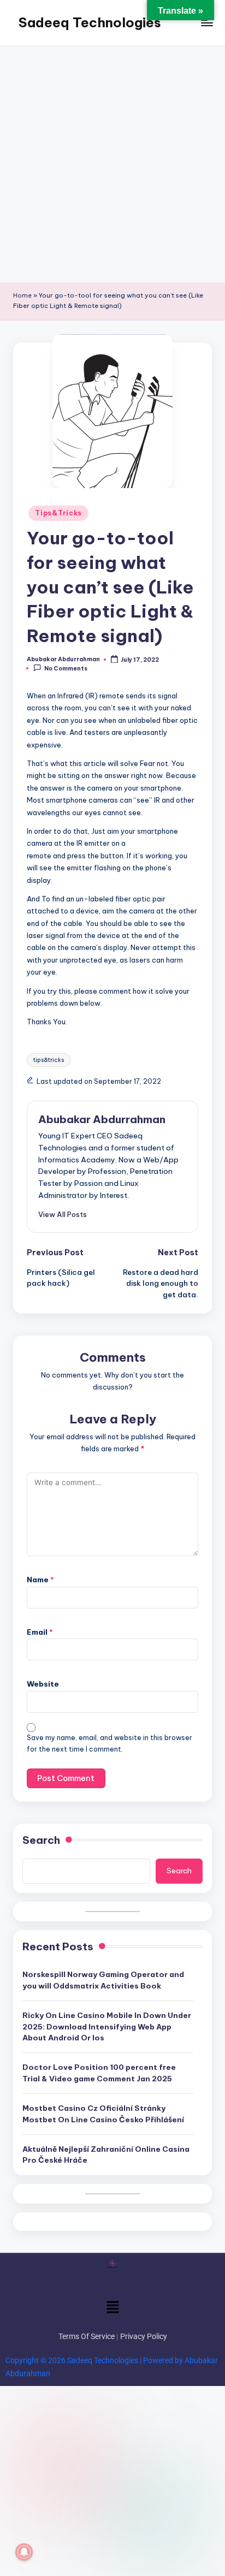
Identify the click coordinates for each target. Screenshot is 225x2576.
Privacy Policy (144, 2336)
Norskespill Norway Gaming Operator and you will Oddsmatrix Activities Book (103, 1980)
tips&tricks (49, 1060)
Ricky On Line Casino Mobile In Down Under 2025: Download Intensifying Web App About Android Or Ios (107, 2026)
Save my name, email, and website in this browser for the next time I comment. (109, 1743)
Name (40, 1580)
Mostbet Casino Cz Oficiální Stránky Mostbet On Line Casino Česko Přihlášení (103, 2114)
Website (43, 1684)
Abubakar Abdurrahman (102, 1119)
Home (22, 295)
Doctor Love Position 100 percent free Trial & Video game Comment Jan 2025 (99, 2073)
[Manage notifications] (24, 2552)
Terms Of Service (87, 2336)
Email (40, 1632)
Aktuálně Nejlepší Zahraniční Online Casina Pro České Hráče (106, 2154)
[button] (63, 1214)
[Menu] (206, 23)
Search (41, 1840)
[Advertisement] (112, 164)
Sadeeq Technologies (90, 22)
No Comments (66, 669)
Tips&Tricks (58, 513)
